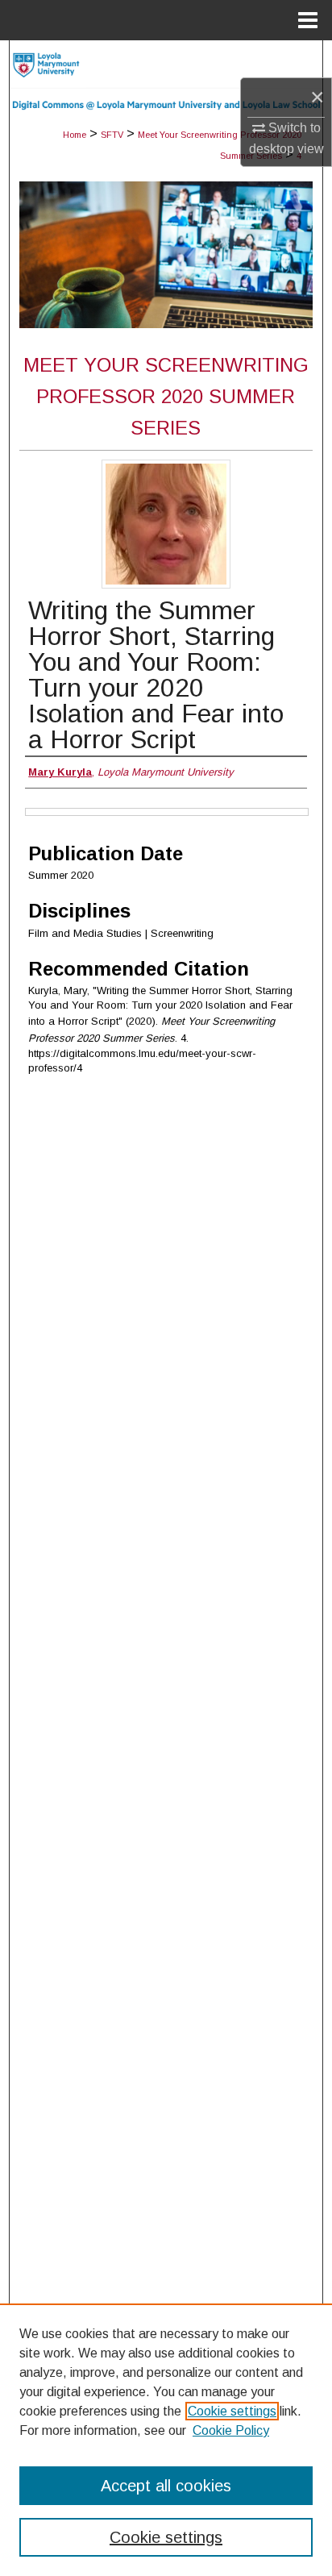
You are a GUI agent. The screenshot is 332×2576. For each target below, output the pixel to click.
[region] (166, 2440)
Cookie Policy (231, 2430)
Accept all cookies (166, 2486)
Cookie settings (232, 2411)
